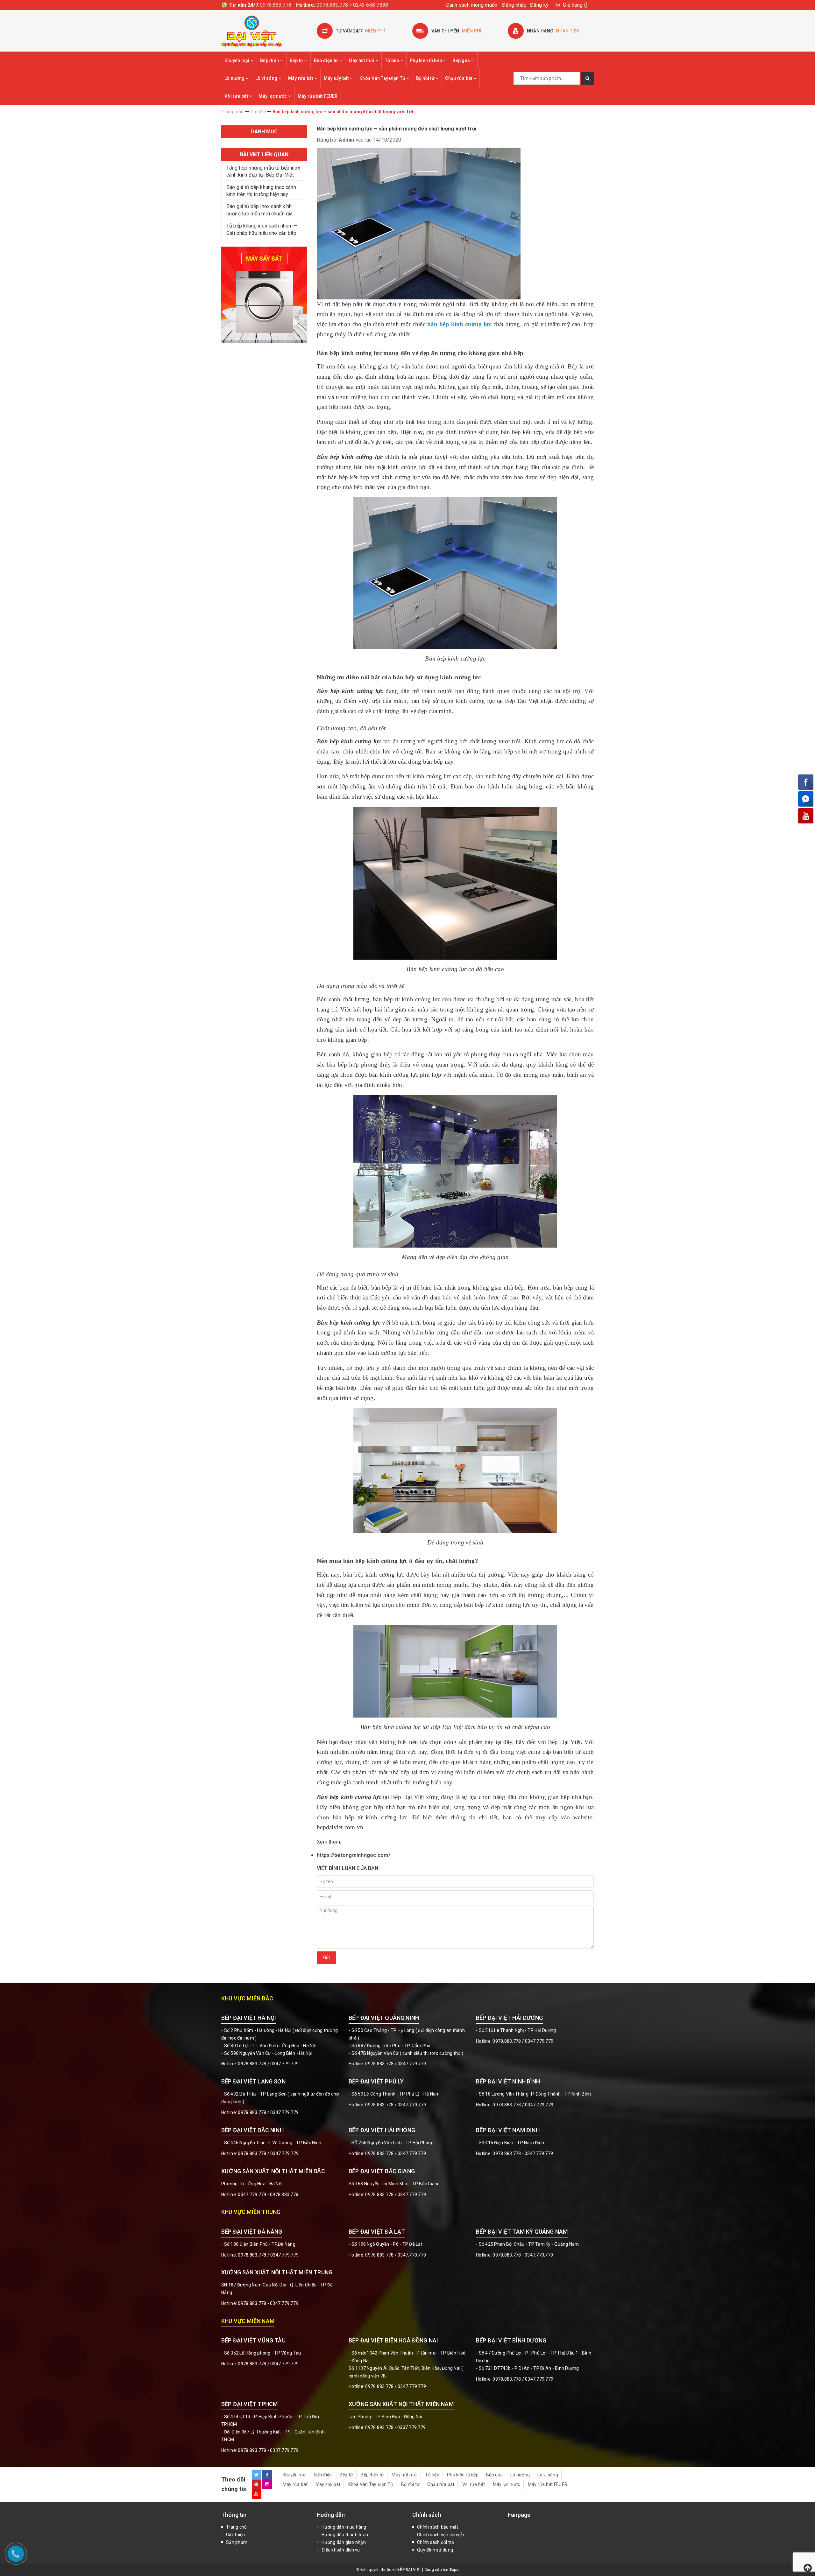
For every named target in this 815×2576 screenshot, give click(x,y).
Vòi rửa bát (237, 96)
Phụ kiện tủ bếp (426, 60)
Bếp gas (462, 60)
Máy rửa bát (301, 78)
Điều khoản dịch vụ (341, 2550)
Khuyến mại (237, 60)
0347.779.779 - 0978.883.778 (268, 2194)
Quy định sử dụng (435, 2550)
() (575, 5)
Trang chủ (236, 2527)
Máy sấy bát (337, 78)
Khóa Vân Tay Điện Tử (383, 78)
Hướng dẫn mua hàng (344, 2527)
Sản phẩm (237, 2542)
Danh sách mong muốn (472, 5)
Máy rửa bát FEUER (318, 96)
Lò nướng (235, 78)
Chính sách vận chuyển (441, 2535)
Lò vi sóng (267, 78)
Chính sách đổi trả (436, 2542)
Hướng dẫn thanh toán (345, 2535)
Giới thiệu (236, 2535)
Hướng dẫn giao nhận (344, 2542)
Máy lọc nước (273, 96)
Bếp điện (270, 60)
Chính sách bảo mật (438, 2527)
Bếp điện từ (326, 60)
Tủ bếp (393, 60)
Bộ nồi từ (426, 78)
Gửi (326, 1957)
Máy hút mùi (362, 60)
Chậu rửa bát (459, 78)
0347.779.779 (284, 2064)
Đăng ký (539, 5)
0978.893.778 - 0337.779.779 (268, 2450)
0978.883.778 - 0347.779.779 (523, 2153)
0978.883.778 (276, 5)
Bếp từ (297, 60)
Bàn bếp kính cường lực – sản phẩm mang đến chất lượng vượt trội (397, 129)
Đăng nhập (514, 5)
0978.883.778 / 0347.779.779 (268, 2364)
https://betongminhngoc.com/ (354, 1855)
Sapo (454, 2570)
